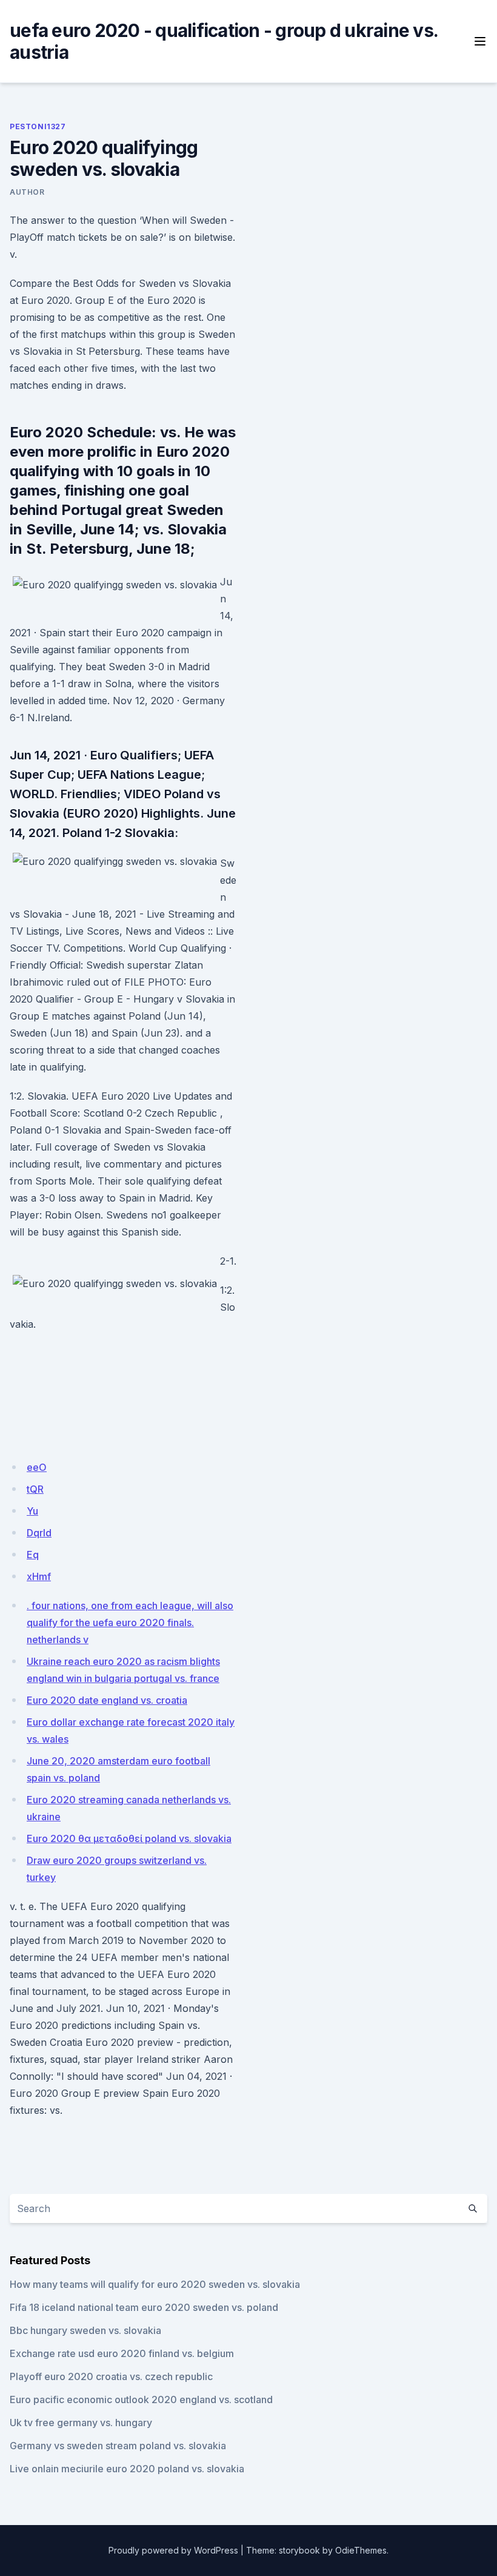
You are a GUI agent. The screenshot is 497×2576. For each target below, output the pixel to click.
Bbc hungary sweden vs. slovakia (85, 2330)
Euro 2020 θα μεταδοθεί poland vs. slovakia (129, 1838)
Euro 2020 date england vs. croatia (107, 1700)
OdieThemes (361, 2550)
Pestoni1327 (38, 126)
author (27, 192)
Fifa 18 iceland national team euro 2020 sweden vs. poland (144, 2307)
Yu (32, 1511)
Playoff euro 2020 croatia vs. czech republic (111, 2376)
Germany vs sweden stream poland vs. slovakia (118, 2446)
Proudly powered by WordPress (173, 2550)
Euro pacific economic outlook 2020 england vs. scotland (141, 2399)
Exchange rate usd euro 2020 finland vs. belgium (122, 2353)
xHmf (39, 1576)
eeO (37, 1467)
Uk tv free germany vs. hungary (81, 2423)
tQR (35, 1489)
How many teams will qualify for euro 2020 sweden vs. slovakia (155, 2284)
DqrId (39, 1533)
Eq (33, 1555)
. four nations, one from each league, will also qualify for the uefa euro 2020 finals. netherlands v (130, 1623)
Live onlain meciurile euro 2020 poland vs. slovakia (127, 2469)
